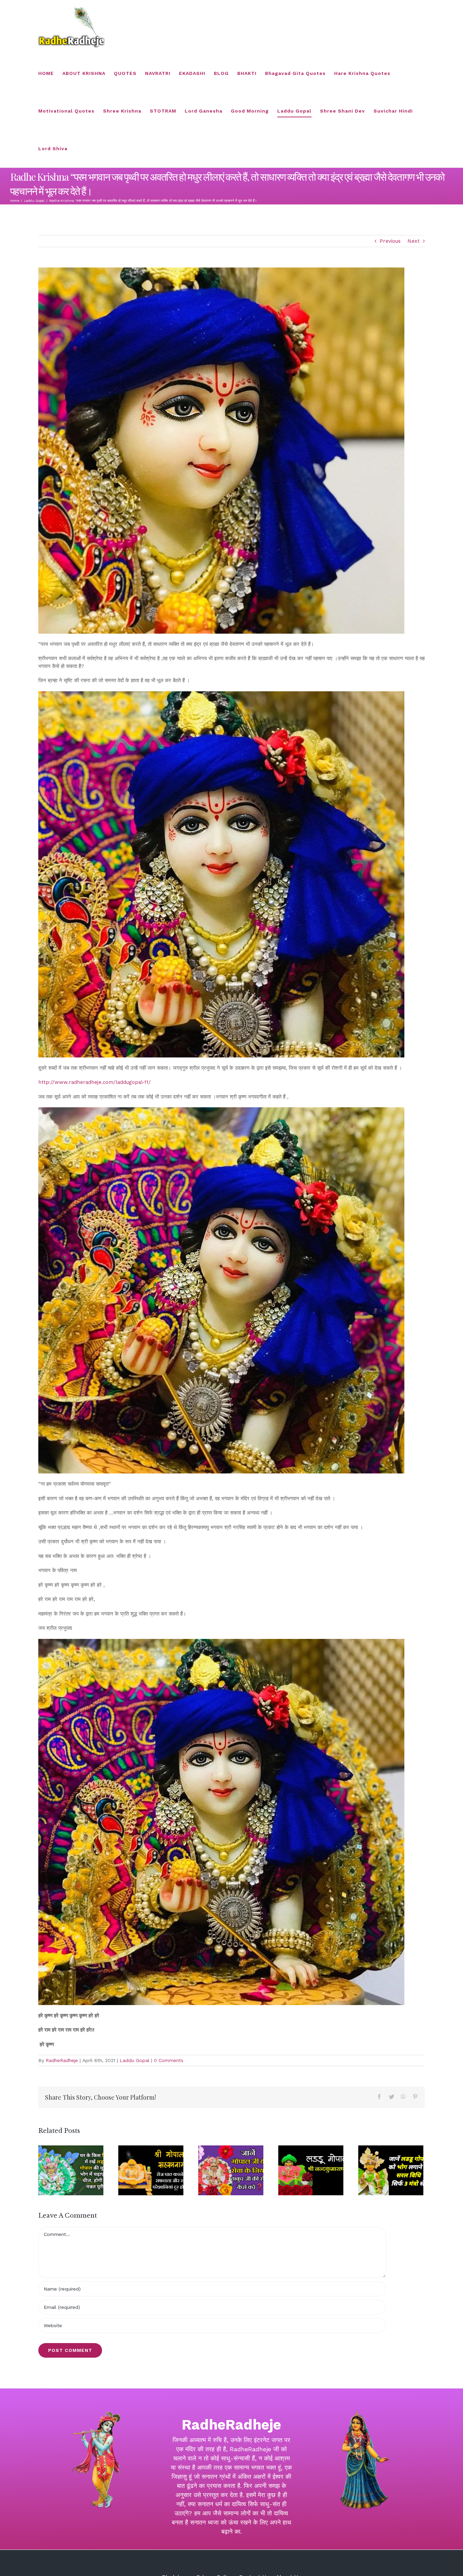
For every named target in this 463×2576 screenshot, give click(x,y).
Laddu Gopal (135, 2060)
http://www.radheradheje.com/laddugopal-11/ (95, 1082)
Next (414, 241)
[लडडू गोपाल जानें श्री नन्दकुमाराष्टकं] (311, 2170)
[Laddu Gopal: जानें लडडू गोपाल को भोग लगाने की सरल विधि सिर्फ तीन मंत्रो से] (391, 2170)
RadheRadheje (62, 2060)
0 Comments (169, 2060)
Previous (390, 241)
